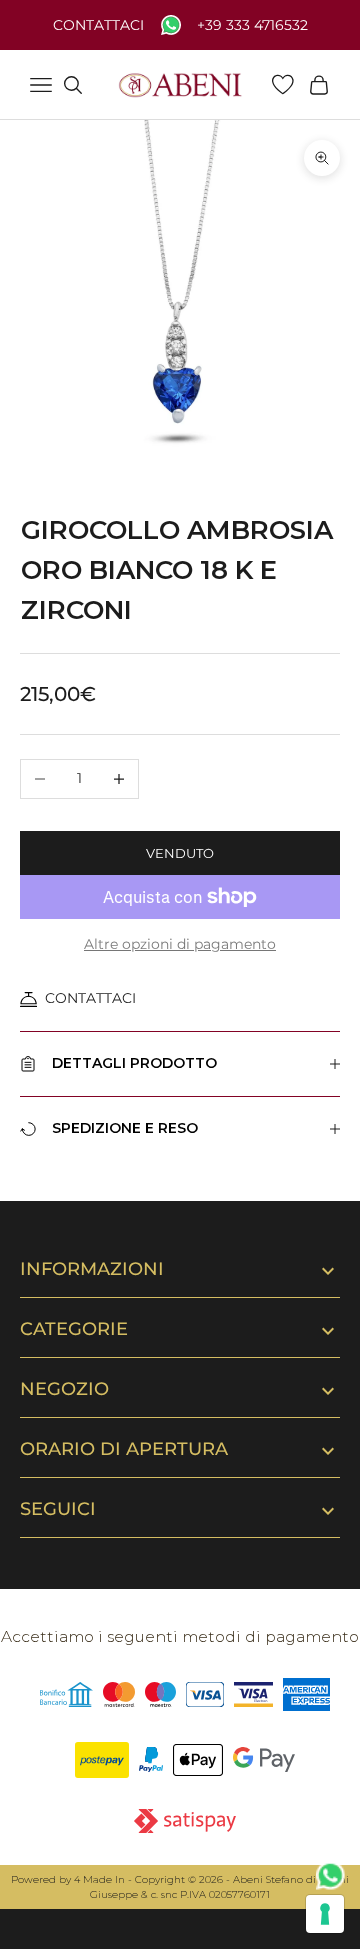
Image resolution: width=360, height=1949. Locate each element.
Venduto (180, 853)
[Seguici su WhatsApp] (331, 1876)
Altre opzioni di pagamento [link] (180, 944)
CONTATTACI (90, 998)
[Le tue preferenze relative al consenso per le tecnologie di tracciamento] (325, 1914)
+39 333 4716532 (252, 25)
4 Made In (99, 1879)
